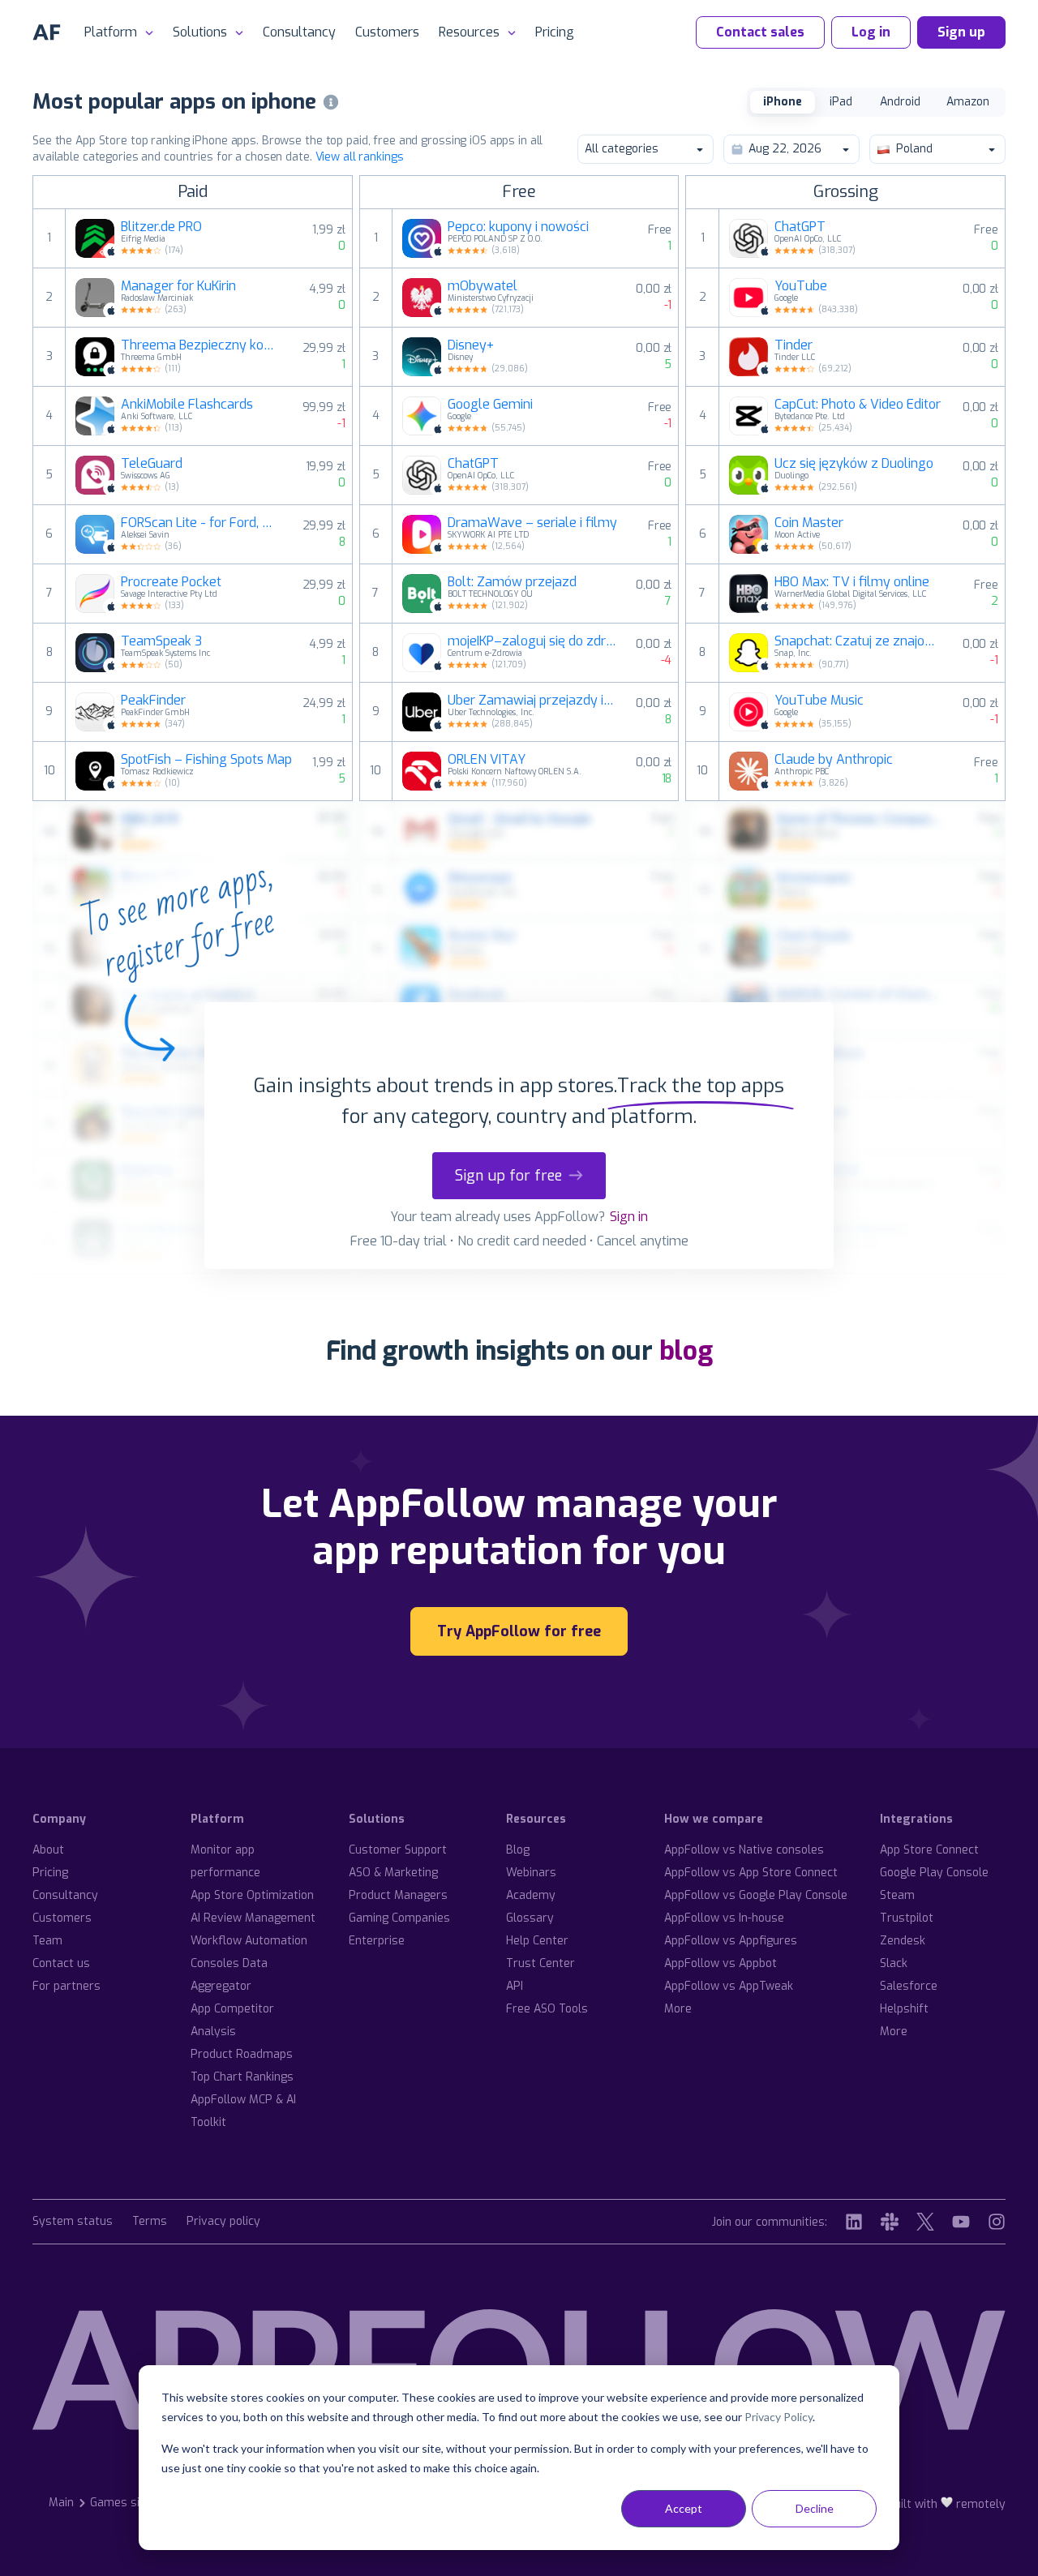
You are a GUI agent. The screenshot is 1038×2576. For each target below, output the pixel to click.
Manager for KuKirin (178, 286)
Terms (150, 2222)
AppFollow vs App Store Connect (751, 1873)
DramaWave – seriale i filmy (532, 523)
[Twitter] (925, 2222)
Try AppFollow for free (519, 1631)
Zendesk (903, 1941)
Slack (894, 1963)
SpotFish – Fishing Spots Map (206, 760)
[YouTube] (961, 2222)
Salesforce (909, 1986)
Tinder (794, 345)
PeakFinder (153, 701)
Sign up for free (508, 1176)
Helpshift (904, 2009)
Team (47, 1941)
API (515, 1986)
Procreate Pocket (171, 582)
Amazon (968, 102)
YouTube (801, 286)
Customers (387, 32)
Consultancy (299, 32)
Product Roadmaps (242, 2054)
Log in (871, 32)
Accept (684, 2508)
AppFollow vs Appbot (721, 1963)
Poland (914, 149)
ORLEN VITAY (487, 760)
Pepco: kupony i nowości (518, 227)
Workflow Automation (249, 1941)
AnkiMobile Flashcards (187, 405)
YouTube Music (819, 701)
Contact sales (760, 32)
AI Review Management (253, 1918)
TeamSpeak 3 (161, 641)
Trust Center (540, 1963)
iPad (841, 102)
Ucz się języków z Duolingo (854, 464)
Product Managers (398, 1895)
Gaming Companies (399, 1918)
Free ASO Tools (547, 2009)
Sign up (961, 32)
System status (73, 2222)
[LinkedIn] (854, 2222)
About (48, 1850)
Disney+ (471, 345)
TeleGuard (152, 464)
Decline (815, 2508)
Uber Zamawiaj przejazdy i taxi (532, 701)
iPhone (783, 102)
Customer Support (398, 1850)
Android (900, 102)
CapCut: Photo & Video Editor (858, 405)
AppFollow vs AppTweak (729, 1986)
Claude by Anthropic (834, 760)
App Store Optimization (252, 1895)
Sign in (629, 1217)
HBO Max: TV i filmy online (852, 582)
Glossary (530, 1918)
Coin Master (809, 523)
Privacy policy (223, 2222)
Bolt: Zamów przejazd (512, 582)
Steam (897, 1895)
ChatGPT (473, 464)
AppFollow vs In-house (724, 1918)
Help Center (537, 1941)
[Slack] (890, 2222)
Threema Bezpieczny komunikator (202, 345)
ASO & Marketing (393, 1873)
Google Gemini (490, 405)
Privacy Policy (778, 2417)
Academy (531, 1895)
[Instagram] (997, 2222)
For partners (66, 1986)
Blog (518, 1850)
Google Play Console (934, 1873)
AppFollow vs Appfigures (731, 1941)
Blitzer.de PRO (161, 227)
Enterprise (377, 1941)
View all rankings (360, 157)
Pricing (555, 32)
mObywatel (483, 286)
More (678, 2009)
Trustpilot (907, 1918)
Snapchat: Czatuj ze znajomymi (859, 641)
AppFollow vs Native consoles (744, 1850)
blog (686, 1351)
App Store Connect (929, 1850)
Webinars (531, 1873)
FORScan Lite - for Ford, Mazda (202, 523)
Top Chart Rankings (242, 2077)
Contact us (61, 1963)
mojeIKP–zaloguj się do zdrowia (532, 641)
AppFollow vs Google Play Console (756, 1895)
